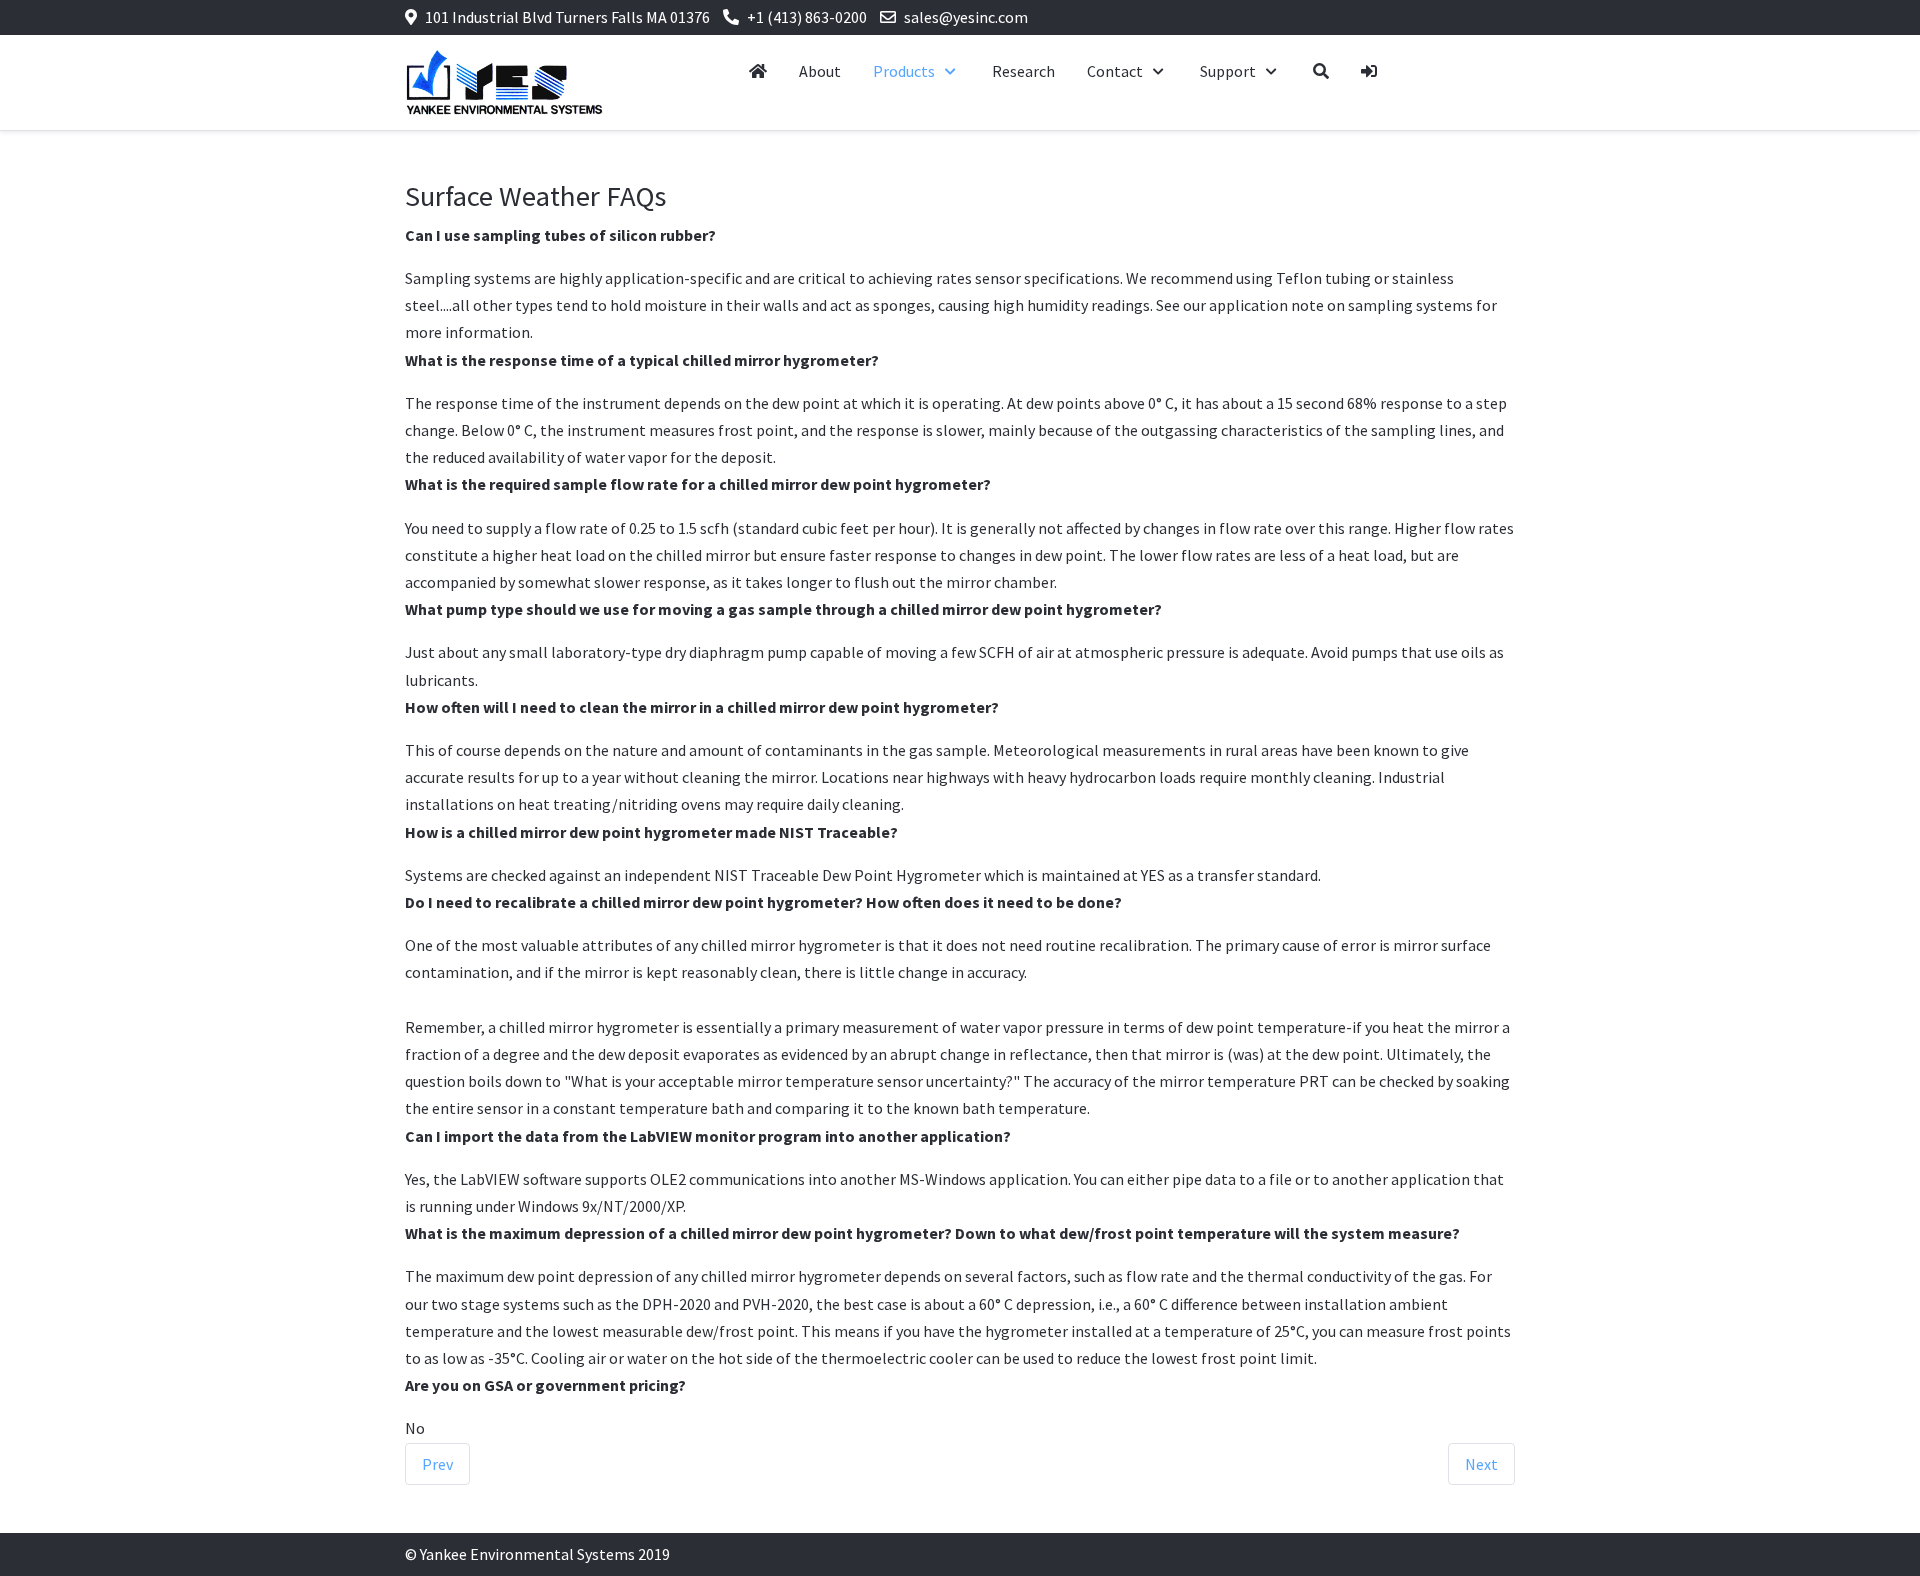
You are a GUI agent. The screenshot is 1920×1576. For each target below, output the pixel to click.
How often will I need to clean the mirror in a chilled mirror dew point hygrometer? (702, 707)
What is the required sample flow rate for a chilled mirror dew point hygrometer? (698, 484)
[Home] (758, 71)
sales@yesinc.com (966, 17)
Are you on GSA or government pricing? (545, 1385)
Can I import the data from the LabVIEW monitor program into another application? (708, 1136)
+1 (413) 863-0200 (807, 17)
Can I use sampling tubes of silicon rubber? (560, 235)
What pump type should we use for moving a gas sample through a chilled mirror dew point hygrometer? (783, 609)
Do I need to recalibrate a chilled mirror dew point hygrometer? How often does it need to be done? (763, 902)
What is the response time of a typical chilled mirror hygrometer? (642, 360)
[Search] (1321, 71)
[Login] (1369, 71)
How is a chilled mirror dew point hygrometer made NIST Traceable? (651, 832)
